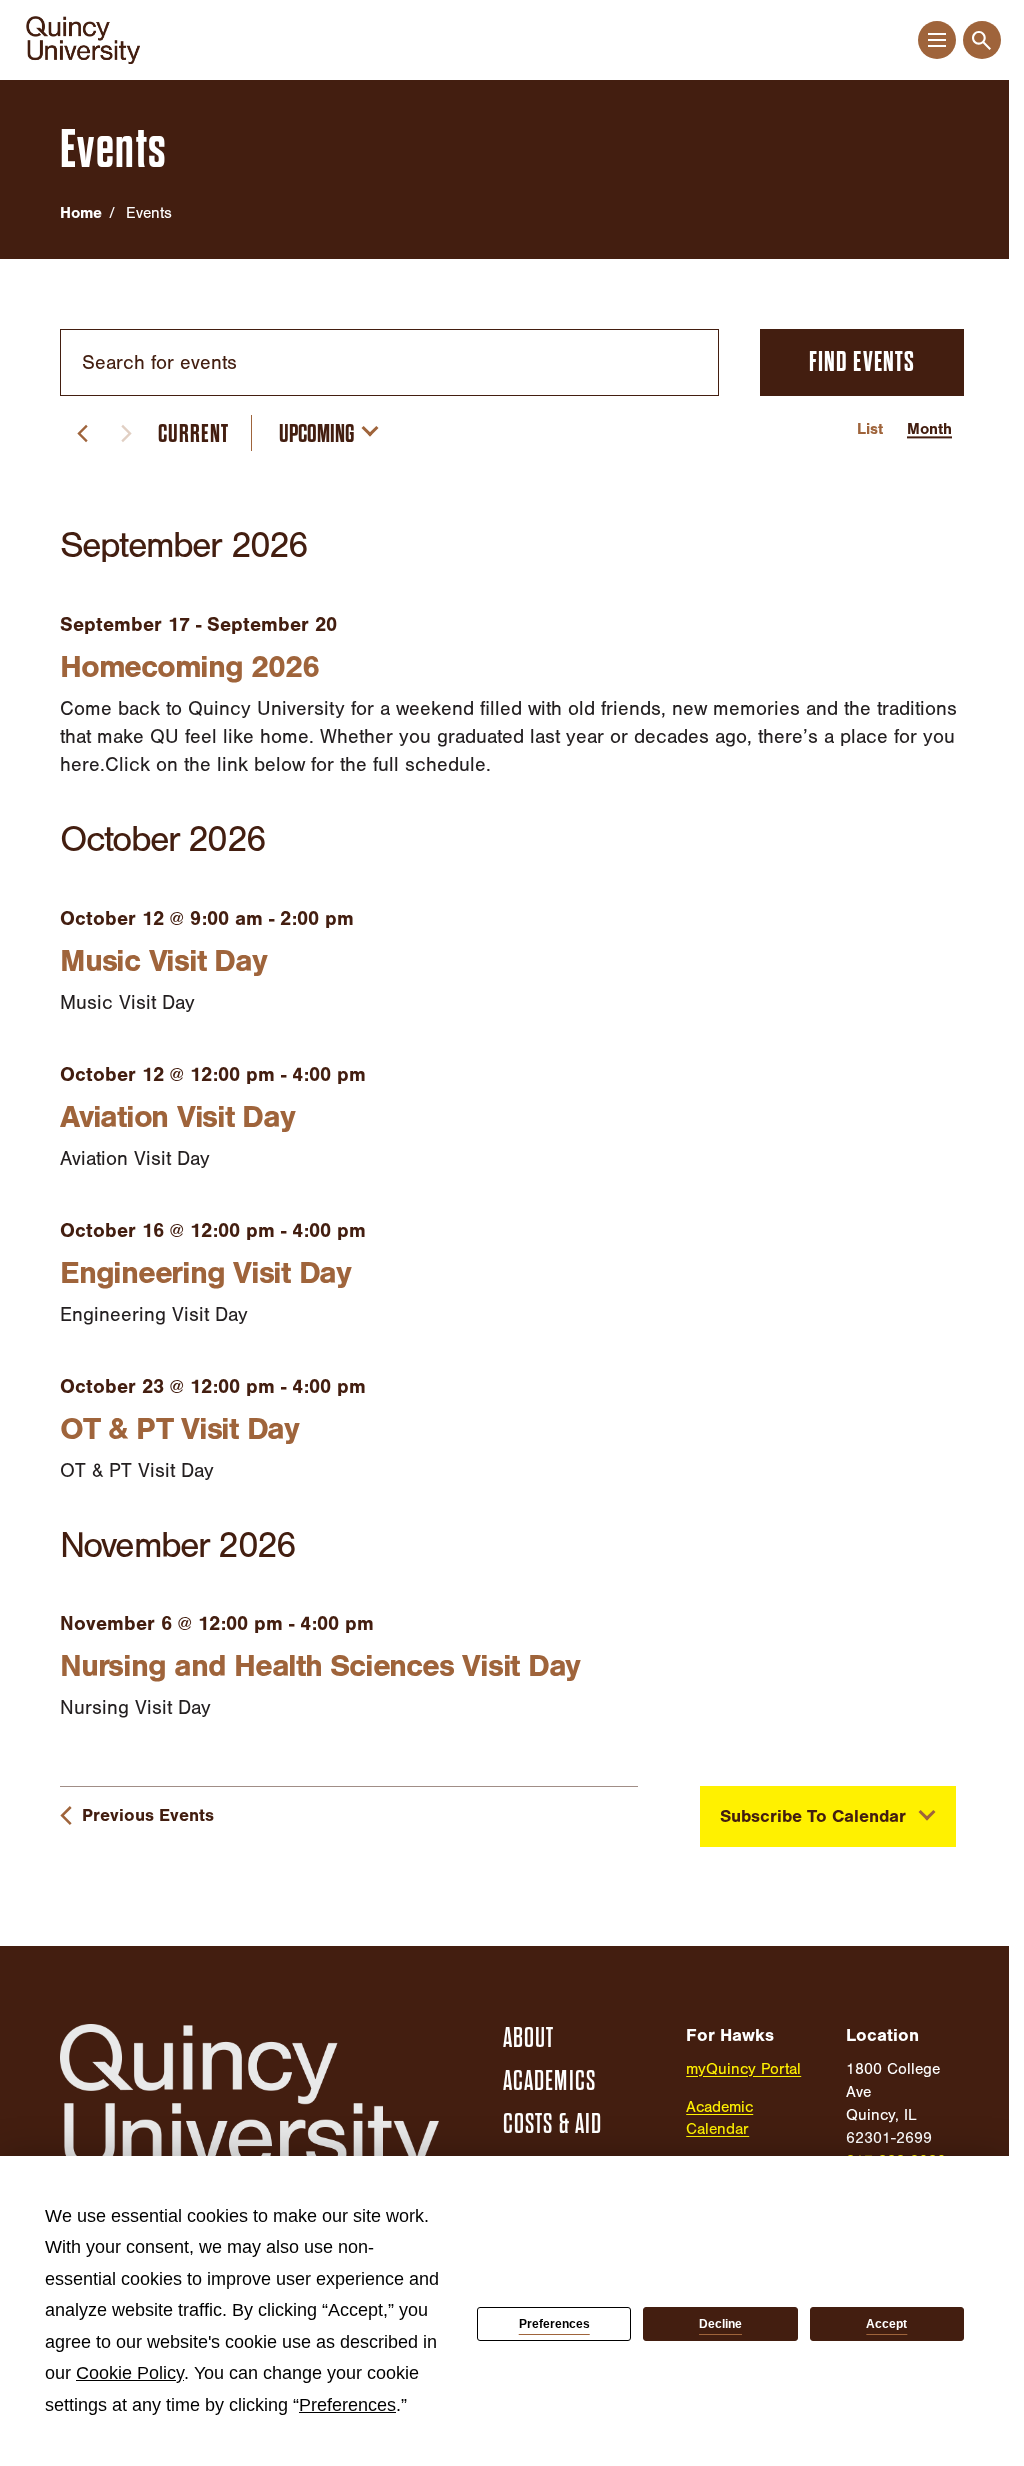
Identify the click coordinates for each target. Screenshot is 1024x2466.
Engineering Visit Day (205, 1272)
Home (81, 213)
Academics (549, 2081)
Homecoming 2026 (189, 666)
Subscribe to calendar (813, 1816)
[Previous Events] (82, 433)
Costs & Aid (552, 2124)
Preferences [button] (347, 2405)
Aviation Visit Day (177, 1116)
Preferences (554, 2324)
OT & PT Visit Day (179, 1428)
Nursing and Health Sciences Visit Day (320, 1665)
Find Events (862, 362)
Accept (886, 2324)
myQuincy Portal (743, 2069)
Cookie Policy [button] (130, 2373)
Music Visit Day (163, 960)
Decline (720, 2324)
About (529, 2038)
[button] (936, 40)
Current (193, 433)
